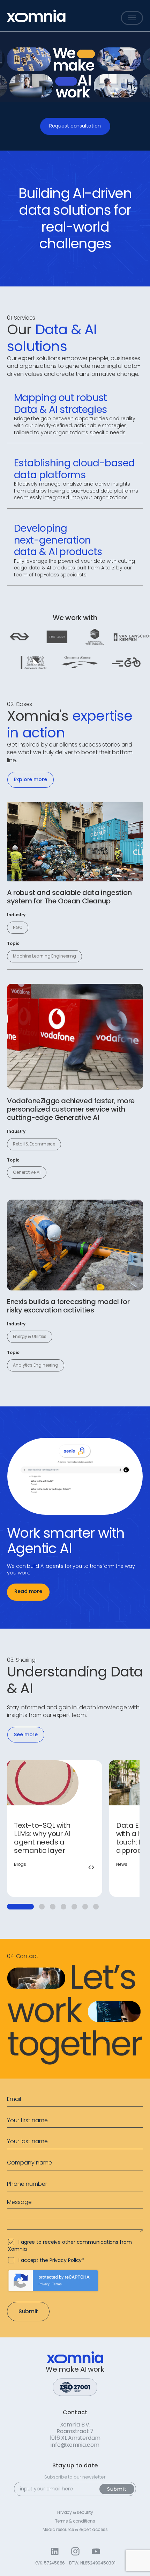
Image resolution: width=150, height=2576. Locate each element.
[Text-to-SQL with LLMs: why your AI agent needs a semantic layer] (55, 1828)
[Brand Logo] (36, 16)
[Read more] (75, 842)
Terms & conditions (75, 2521)
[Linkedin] (55, 2551)
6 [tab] (85, 1907)
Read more (28, 1591)
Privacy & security (75, 2512)
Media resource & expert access (75, 2530)
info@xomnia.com (75, 2445)
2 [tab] (42, 1907)
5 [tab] (74, 1907)
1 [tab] (20, 1907)
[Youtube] (96, 2551)
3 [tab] (53, 1907)
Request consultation (75, 126)
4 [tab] (63, 1907)
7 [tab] (96, 1907)
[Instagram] (75, 2551)
